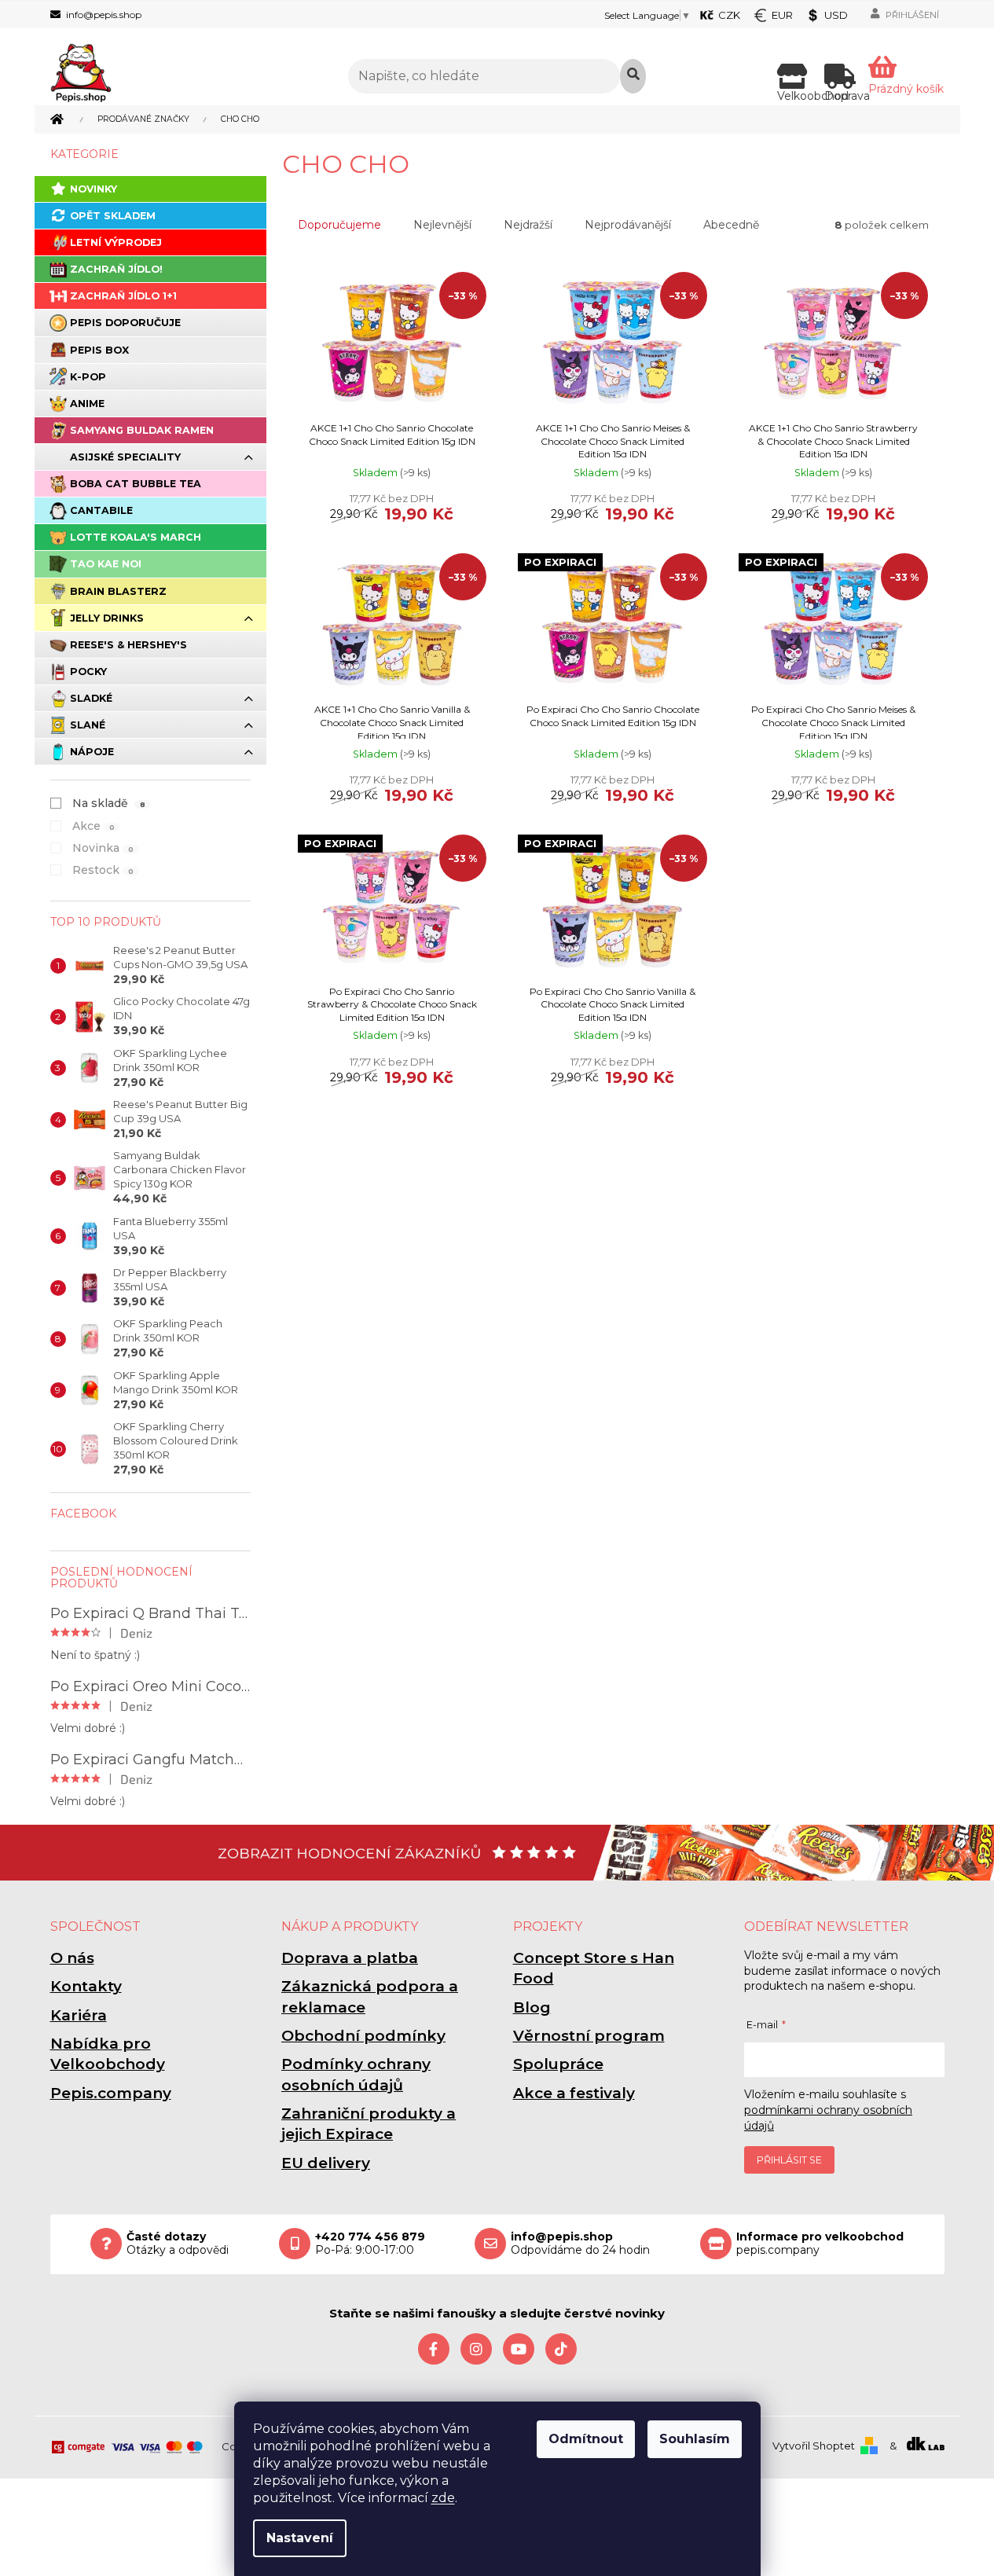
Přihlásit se (789, 2160)
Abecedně (731, 225)
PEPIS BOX (99, 350)
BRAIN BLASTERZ (118, 591)
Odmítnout (586, 2439)
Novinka (103, 848)
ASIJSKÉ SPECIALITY (125, 457)
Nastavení (300, 2538)
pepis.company (820, 2244)
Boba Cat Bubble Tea (136, 484)
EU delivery (326, 2163)
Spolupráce (558, 2064)
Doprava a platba (350, 1958)
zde (443, 2498)
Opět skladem (113, 216)
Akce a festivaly (574, 2093)
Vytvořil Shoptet (814, 2446)
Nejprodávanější (628, 225)
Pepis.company (111, 2093)
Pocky (88, 672)
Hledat (633, 76)
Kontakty (86, 1986)
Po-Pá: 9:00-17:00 (370, 2244)
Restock (103, 870)
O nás (72, 1958)
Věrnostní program (589, 2036)
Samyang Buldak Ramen (142, 430)
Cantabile (101, 510)
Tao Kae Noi (106, 564)
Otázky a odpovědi (178, 2244)
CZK (729, 15)
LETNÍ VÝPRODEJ (116, 242)
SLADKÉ (91, 698)
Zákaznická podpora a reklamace (370, 1996)
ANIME (87, 404)
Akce (94, 826)
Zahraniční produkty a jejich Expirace (369, 2124)
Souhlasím (695, 2439)
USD (836, 15)
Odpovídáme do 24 (580, 2244)
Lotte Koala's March (136, 537)
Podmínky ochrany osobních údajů (356, 2074)
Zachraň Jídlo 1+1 (123, 296)
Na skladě (109, 803)
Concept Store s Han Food (594, 1968)
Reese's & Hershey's (128, 645)
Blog (532, 2007)
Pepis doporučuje (125, 323)
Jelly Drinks (107, 618)
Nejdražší (528, 225)
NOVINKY (94, 189)
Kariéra (79, 2015)
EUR (782, 15)
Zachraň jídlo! (116, 269)
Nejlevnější (442, 225)
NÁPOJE (92, 752)
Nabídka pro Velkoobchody (108, 2054)
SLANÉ (88, 725)
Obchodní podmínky (363, 2036)
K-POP (88, 377)
